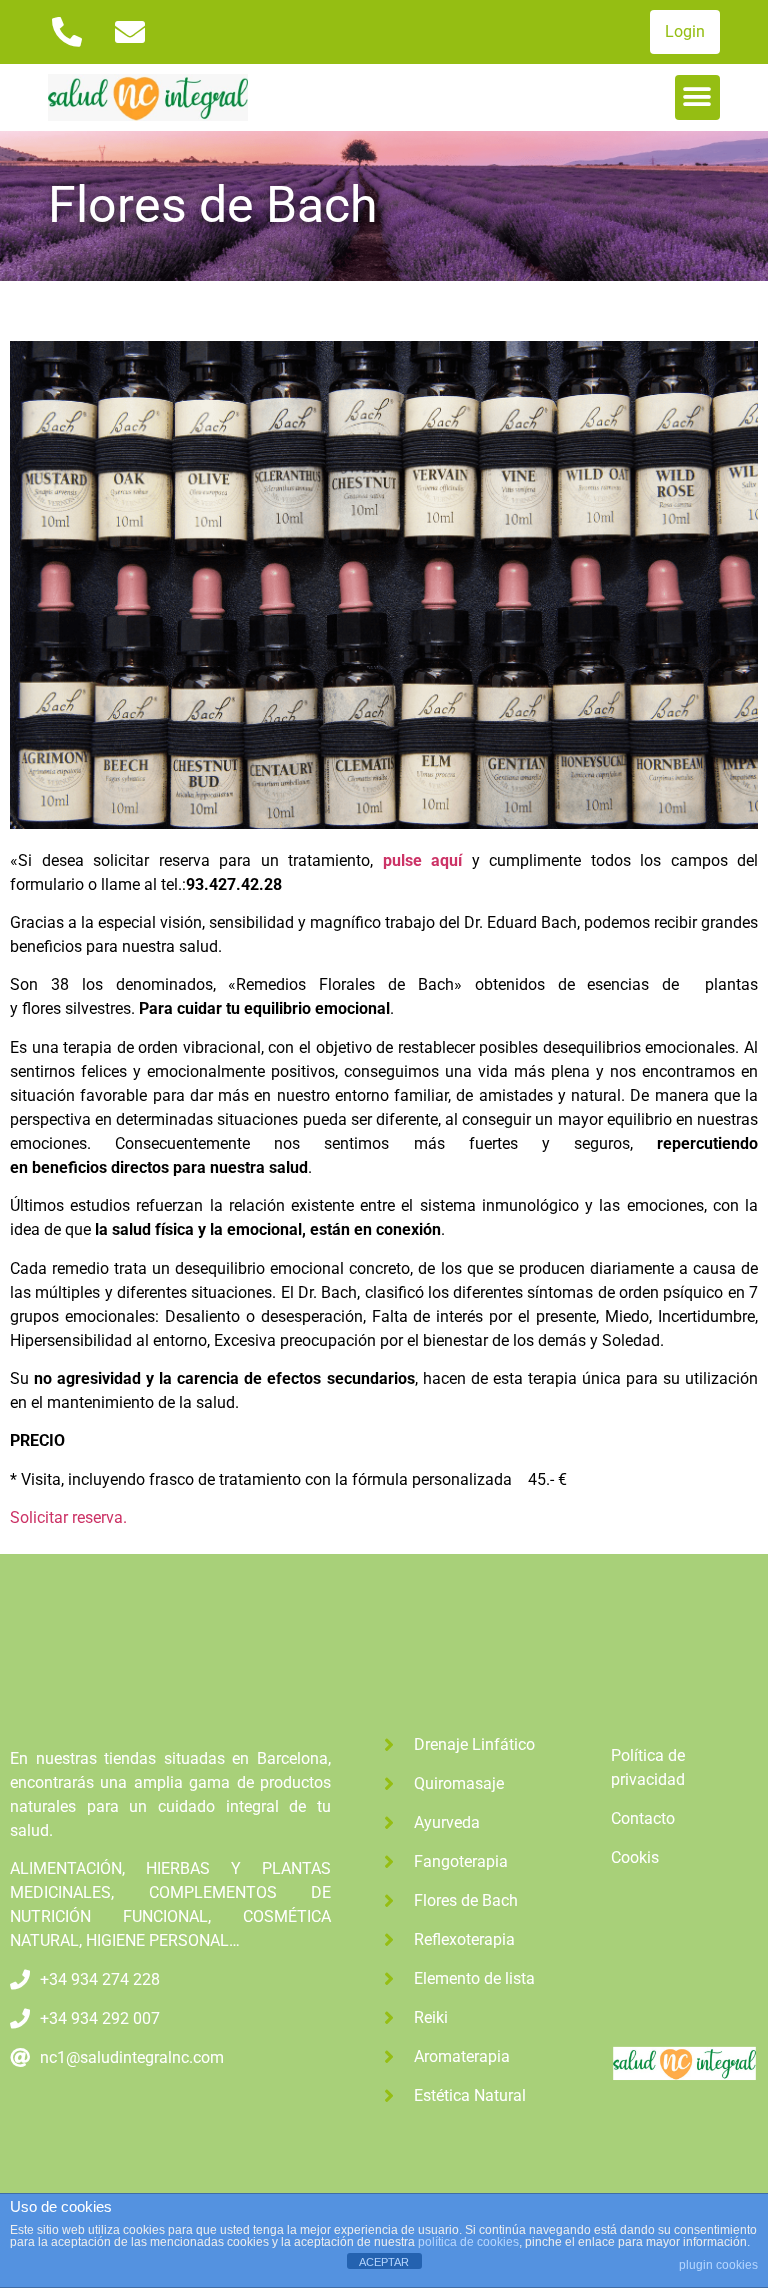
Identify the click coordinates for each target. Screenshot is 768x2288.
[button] (697, 97)
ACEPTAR (384, 2262)
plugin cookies (718, 2265)
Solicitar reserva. (68, 1517)
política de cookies (468, 2242)
